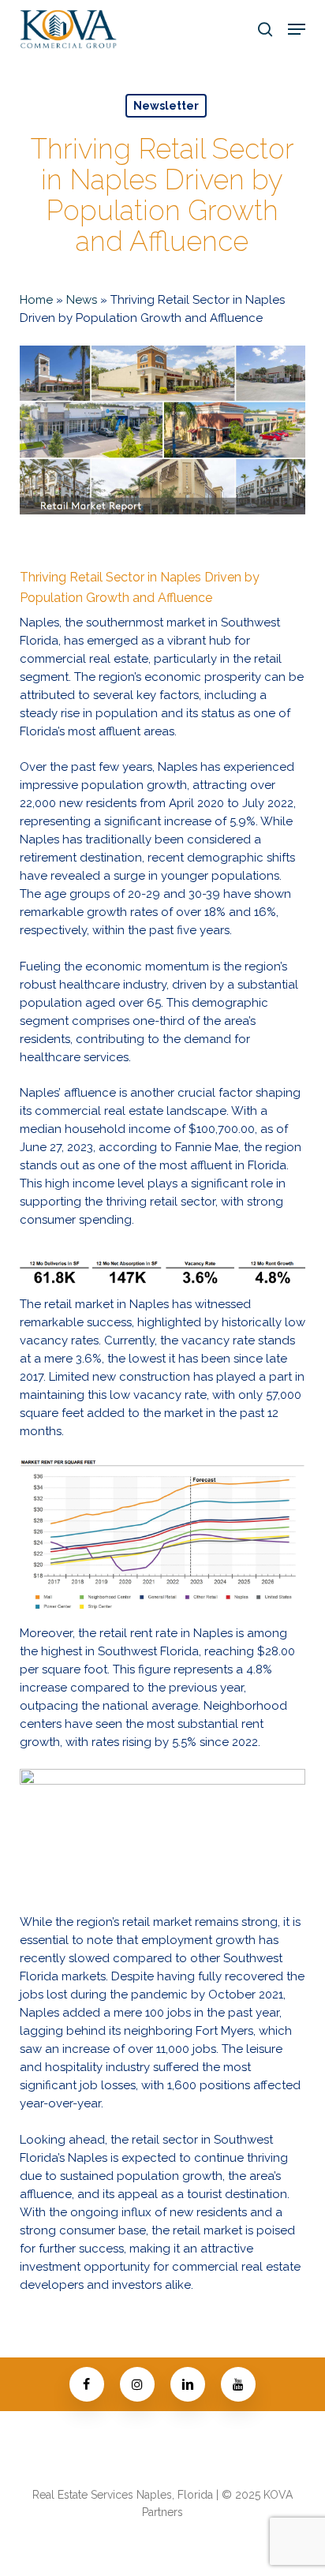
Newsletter (166, 106)
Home (36, 300)
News (82, 300)
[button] (297, 29)
